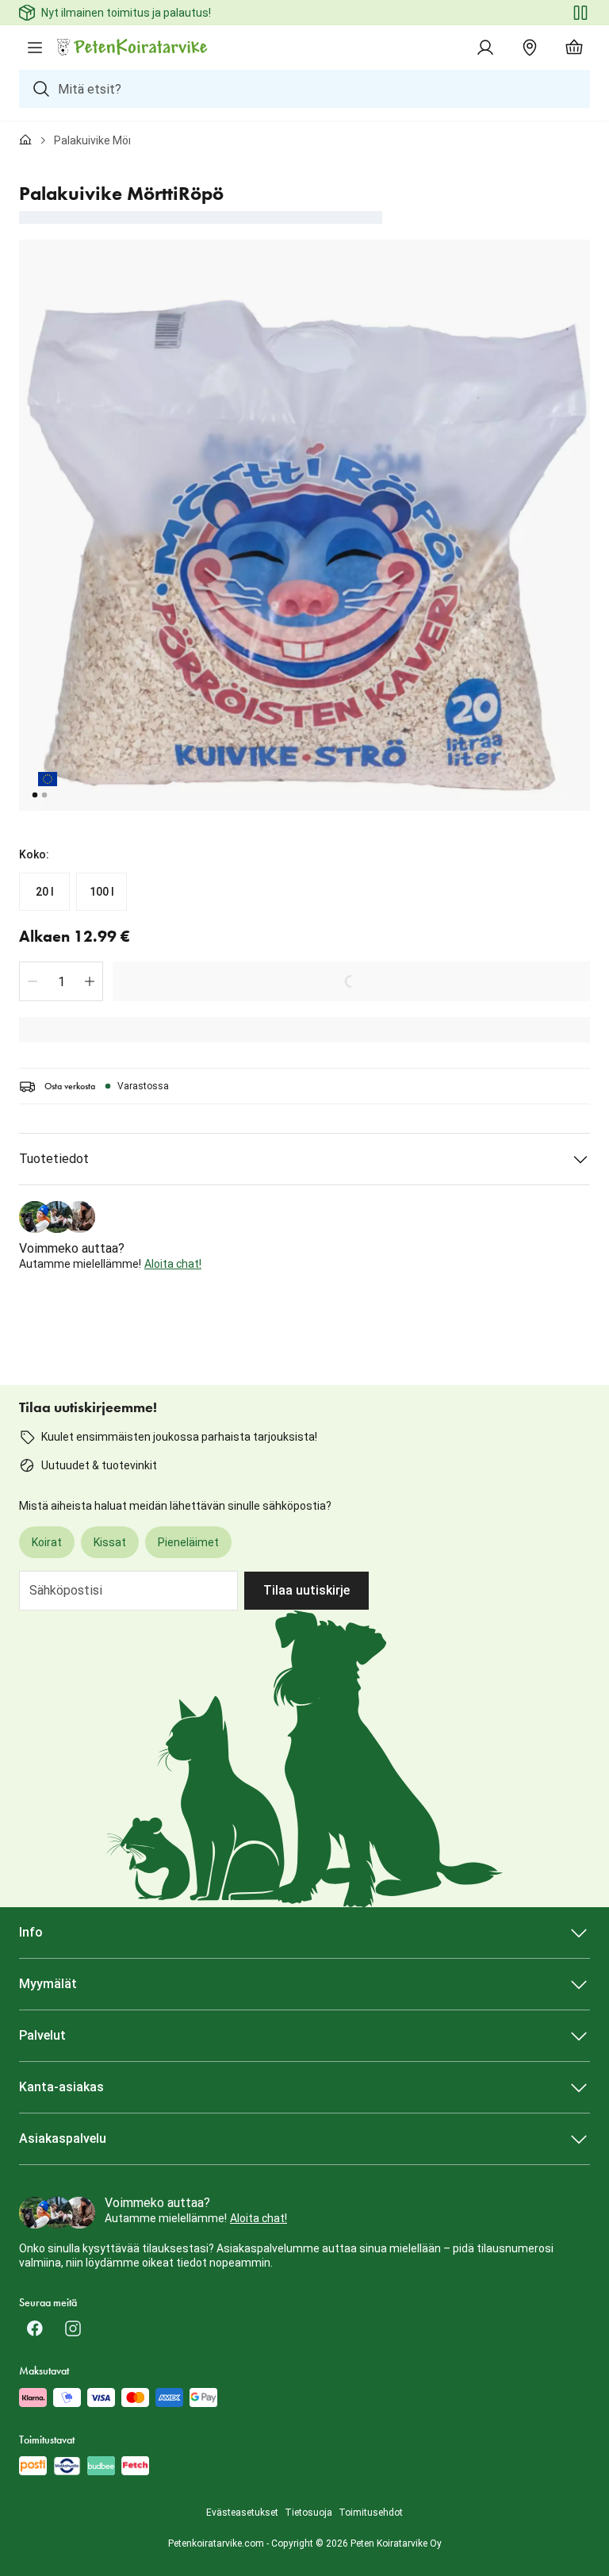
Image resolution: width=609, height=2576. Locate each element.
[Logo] (133, 48)
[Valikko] (35, 48)
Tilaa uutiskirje (306, 1590)
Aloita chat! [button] (173, 1264)
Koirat (47, 1542)
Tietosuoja (308, 2513)
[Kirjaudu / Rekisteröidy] (485, 48)
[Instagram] (73, 2328)
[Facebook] (35, 2328)
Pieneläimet (188, 1542)
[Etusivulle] (25, 140)
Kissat (110, 1542)
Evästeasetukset (242, 2513)
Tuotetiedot (54, 1159)
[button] (33, 981)
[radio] (44, 892)
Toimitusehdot (371, 2513)
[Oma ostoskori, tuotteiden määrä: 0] (574, 48)
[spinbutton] (61, 981)
